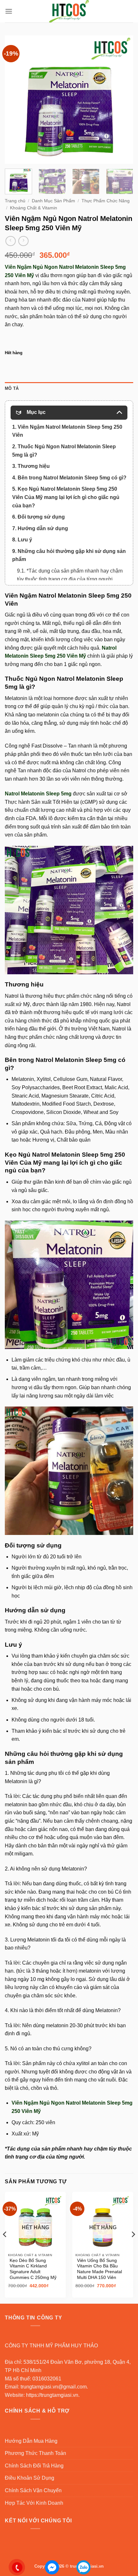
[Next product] (10, 241)
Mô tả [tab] (12, 388)
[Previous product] (23, 241)
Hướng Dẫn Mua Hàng (31, 2441)
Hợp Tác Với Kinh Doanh (34, 2503)
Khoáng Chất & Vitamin (34, 208)
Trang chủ (15, 201)
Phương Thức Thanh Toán (35, 2453)
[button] (9, 11)
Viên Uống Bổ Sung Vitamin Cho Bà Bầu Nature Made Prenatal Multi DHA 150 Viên (99, 2269)
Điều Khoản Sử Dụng (30, 2478)
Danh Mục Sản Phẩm (53, 201)
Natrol (12, 996)
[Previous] (15, 100)
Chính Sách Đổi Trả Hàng (34, 2466)
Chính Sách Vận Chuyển (33, 2490)
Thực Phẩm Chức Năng (106, 201)
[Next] (123, 100)
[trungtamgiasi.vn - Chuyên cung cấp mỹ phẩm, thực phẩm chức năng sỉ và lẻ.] (69, 11)
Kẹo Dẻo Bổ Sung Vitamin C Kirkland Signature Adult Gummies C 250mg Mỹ (33, 2269)
